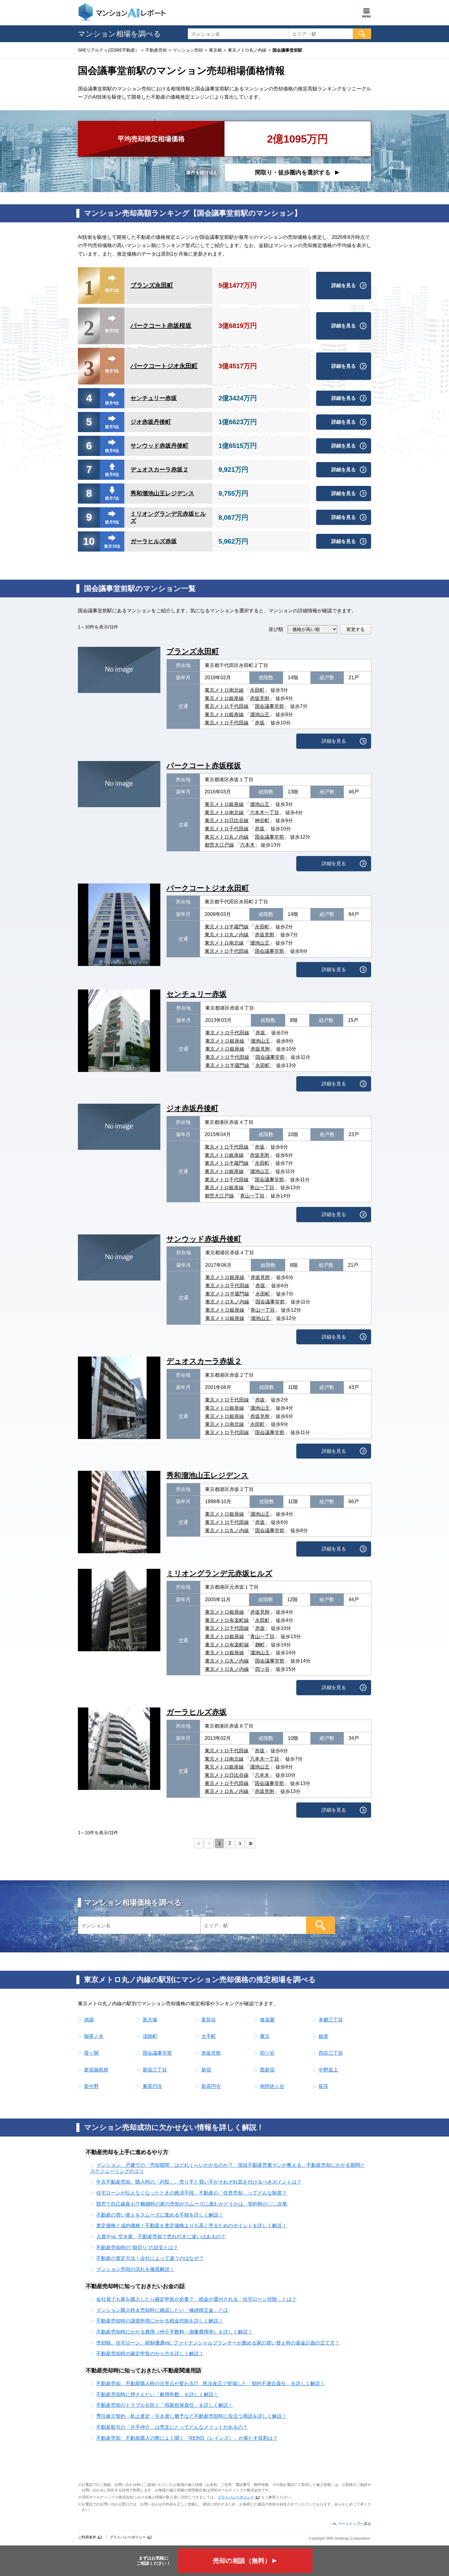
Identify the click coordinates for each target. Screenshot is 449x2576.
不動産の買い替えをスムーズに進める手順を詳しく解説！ (160, 2215)
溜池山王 (260, 714)
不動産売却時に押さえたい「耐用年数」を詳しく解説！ (157, 2394)
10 (89, 541)
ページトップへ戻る (355, 2524)
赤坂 (260, 723)
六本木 (247, 845)
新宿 (206, 2070)
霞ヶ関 (91, 2053)
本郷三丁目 (331, 2020)
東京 (265, 2036)
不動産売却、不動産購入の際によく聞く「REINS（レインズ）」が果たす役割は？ (187, 2438)
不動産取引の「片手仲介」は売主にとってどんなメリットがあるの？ (172, 2427)
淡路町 (150, 2036)
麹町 (260, 1645)
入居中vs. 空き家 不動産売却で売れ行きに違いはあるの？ (161, 2237)
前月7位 (112, 498)
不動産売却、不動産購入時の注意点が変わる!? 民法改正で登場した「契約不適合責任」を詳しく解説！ (211, 2383)
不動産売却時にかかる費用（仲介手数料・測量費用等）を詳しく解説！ (174, 2332)
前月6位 (112, 451)
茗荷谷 (209, 2020)
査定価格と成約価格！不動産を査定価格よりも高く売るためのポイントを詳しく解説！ (192, 2226)
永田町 (257, 690)
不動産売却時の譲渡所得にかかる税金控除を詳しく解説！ (160, 2321)
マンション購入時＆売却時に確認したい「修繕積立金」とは (162, 2310)
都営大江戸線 (219, 845)
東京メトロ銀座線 (224, 698)
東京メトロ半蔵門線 (227, 927)
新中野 (91, 2086)
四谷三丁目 (331, 2053)
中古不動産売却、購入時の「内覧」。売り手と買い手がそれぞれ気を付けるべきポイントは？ (199, 2182)
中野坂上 (328, 2070)
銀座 (323, 2036)
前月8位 (112, 474)
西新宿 (267, 2070)
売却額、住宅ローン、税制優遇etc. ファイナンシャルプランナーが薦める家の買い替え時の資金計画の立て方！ (218, 2343)
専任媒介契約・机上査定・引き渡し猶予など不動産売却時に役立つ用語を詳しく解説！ (192, 2416)
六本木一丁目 (265, 813)
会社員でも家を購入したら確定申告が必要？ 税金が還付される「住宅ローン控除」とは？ (196, 2299)
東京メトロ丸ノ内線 (227, 837)
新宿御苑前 (96, 2070)
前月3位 (112, 371)
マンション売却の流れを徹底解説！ (135, 2269)
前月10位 (112, 546)
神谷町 (262, 820)
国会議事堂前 (269, 706)
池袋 (89, 2020)
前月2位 (112, 331)
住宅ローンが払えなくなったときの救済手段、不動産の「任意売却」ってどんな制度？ (192, 2193)
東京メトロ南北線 (224, 690)
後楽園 (267, 2020)
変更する (356, 629)
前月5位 (112, 427)
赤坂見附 (260, 698)
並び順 (276, 629)
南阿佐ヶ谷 (272, 2086)
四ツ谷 (262, 1669)
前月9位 (112, 522)
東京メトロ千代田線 (227, 706)
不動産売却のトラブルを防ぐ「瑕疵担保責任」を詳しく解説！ (165, 2405)
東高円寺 (152, 2086)
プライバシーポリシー (236, 2497)
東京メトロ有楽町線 (227, 1620)
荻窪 (323, 2086)
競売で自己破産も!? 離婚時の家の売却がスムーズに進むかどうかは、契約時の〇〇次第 (192, 2204)
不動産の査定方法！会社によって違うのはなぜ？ (150, 2258)
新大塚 (150, 2020)
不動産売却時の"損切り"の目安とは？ (137, 2248)
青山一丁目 (262, 1188)
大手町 (209, 2036)
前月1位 (112, 290)
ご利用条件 (87, 2537)
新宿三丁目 (155, 2070)
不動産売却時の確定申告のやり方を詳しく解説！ (150, 2354)
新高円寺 (211, 2086)
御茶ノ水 (94, 2036)
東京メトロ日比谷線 (227, 820)
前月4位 (112, 403)
